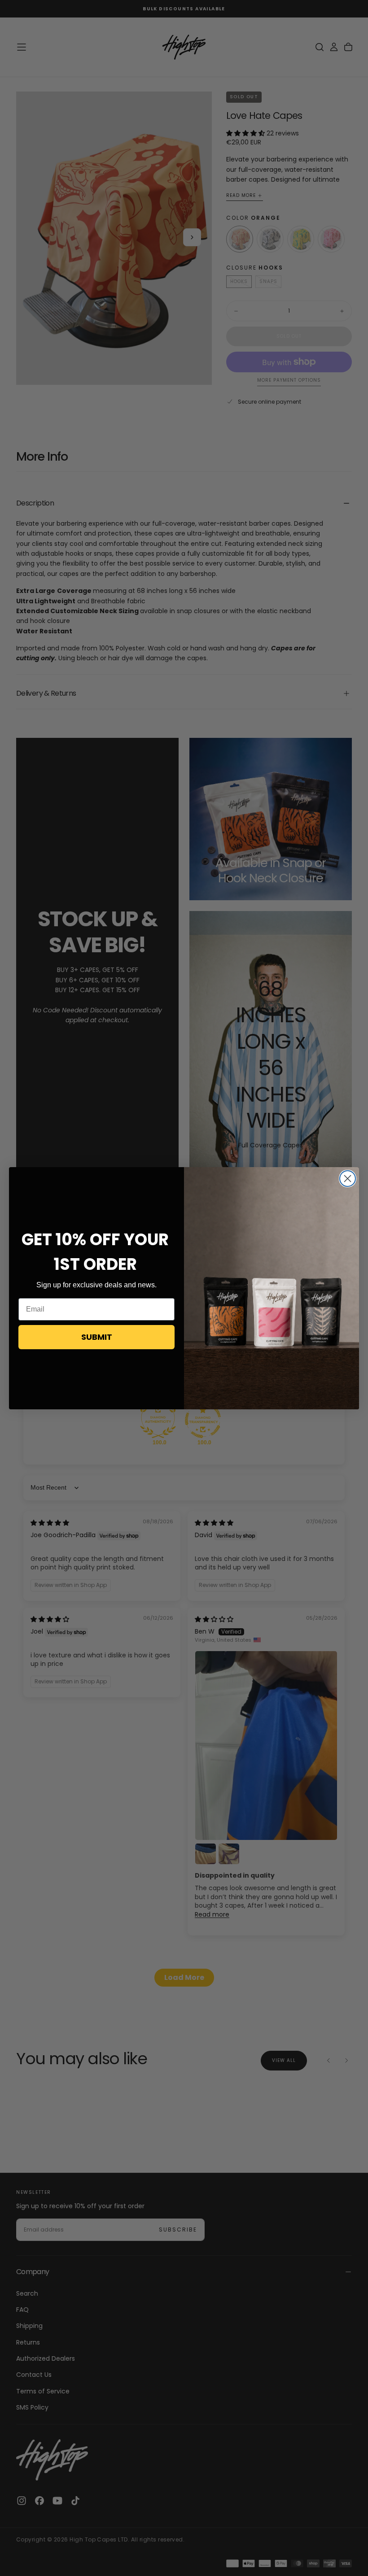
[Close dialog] (348, 1179)
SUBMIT (97, 1337)
